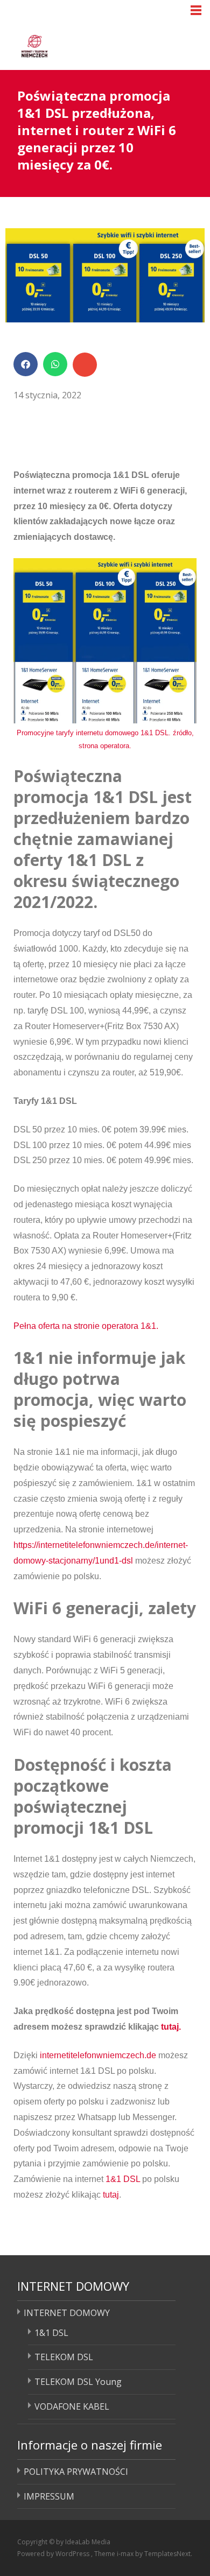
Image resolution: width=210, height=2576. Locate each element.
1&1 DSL (123, 2179)
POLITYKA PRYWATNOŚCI (76, 2472)
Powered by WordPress (54, 2554)
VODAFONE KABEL (72, 2406)
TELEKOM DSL (64, 2357)
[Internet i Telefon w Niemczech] (76, 44)
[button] (26, 364)
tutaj (111, 2195)
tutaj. (171, 2027)
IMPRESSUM (49, 2496)
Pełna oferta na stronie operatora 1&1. (86, 1326)
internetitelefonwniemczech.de (98, 2055)
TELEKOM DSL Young (78, 2382)
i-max (126, 2554)
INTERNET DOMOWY (67, 2313)
